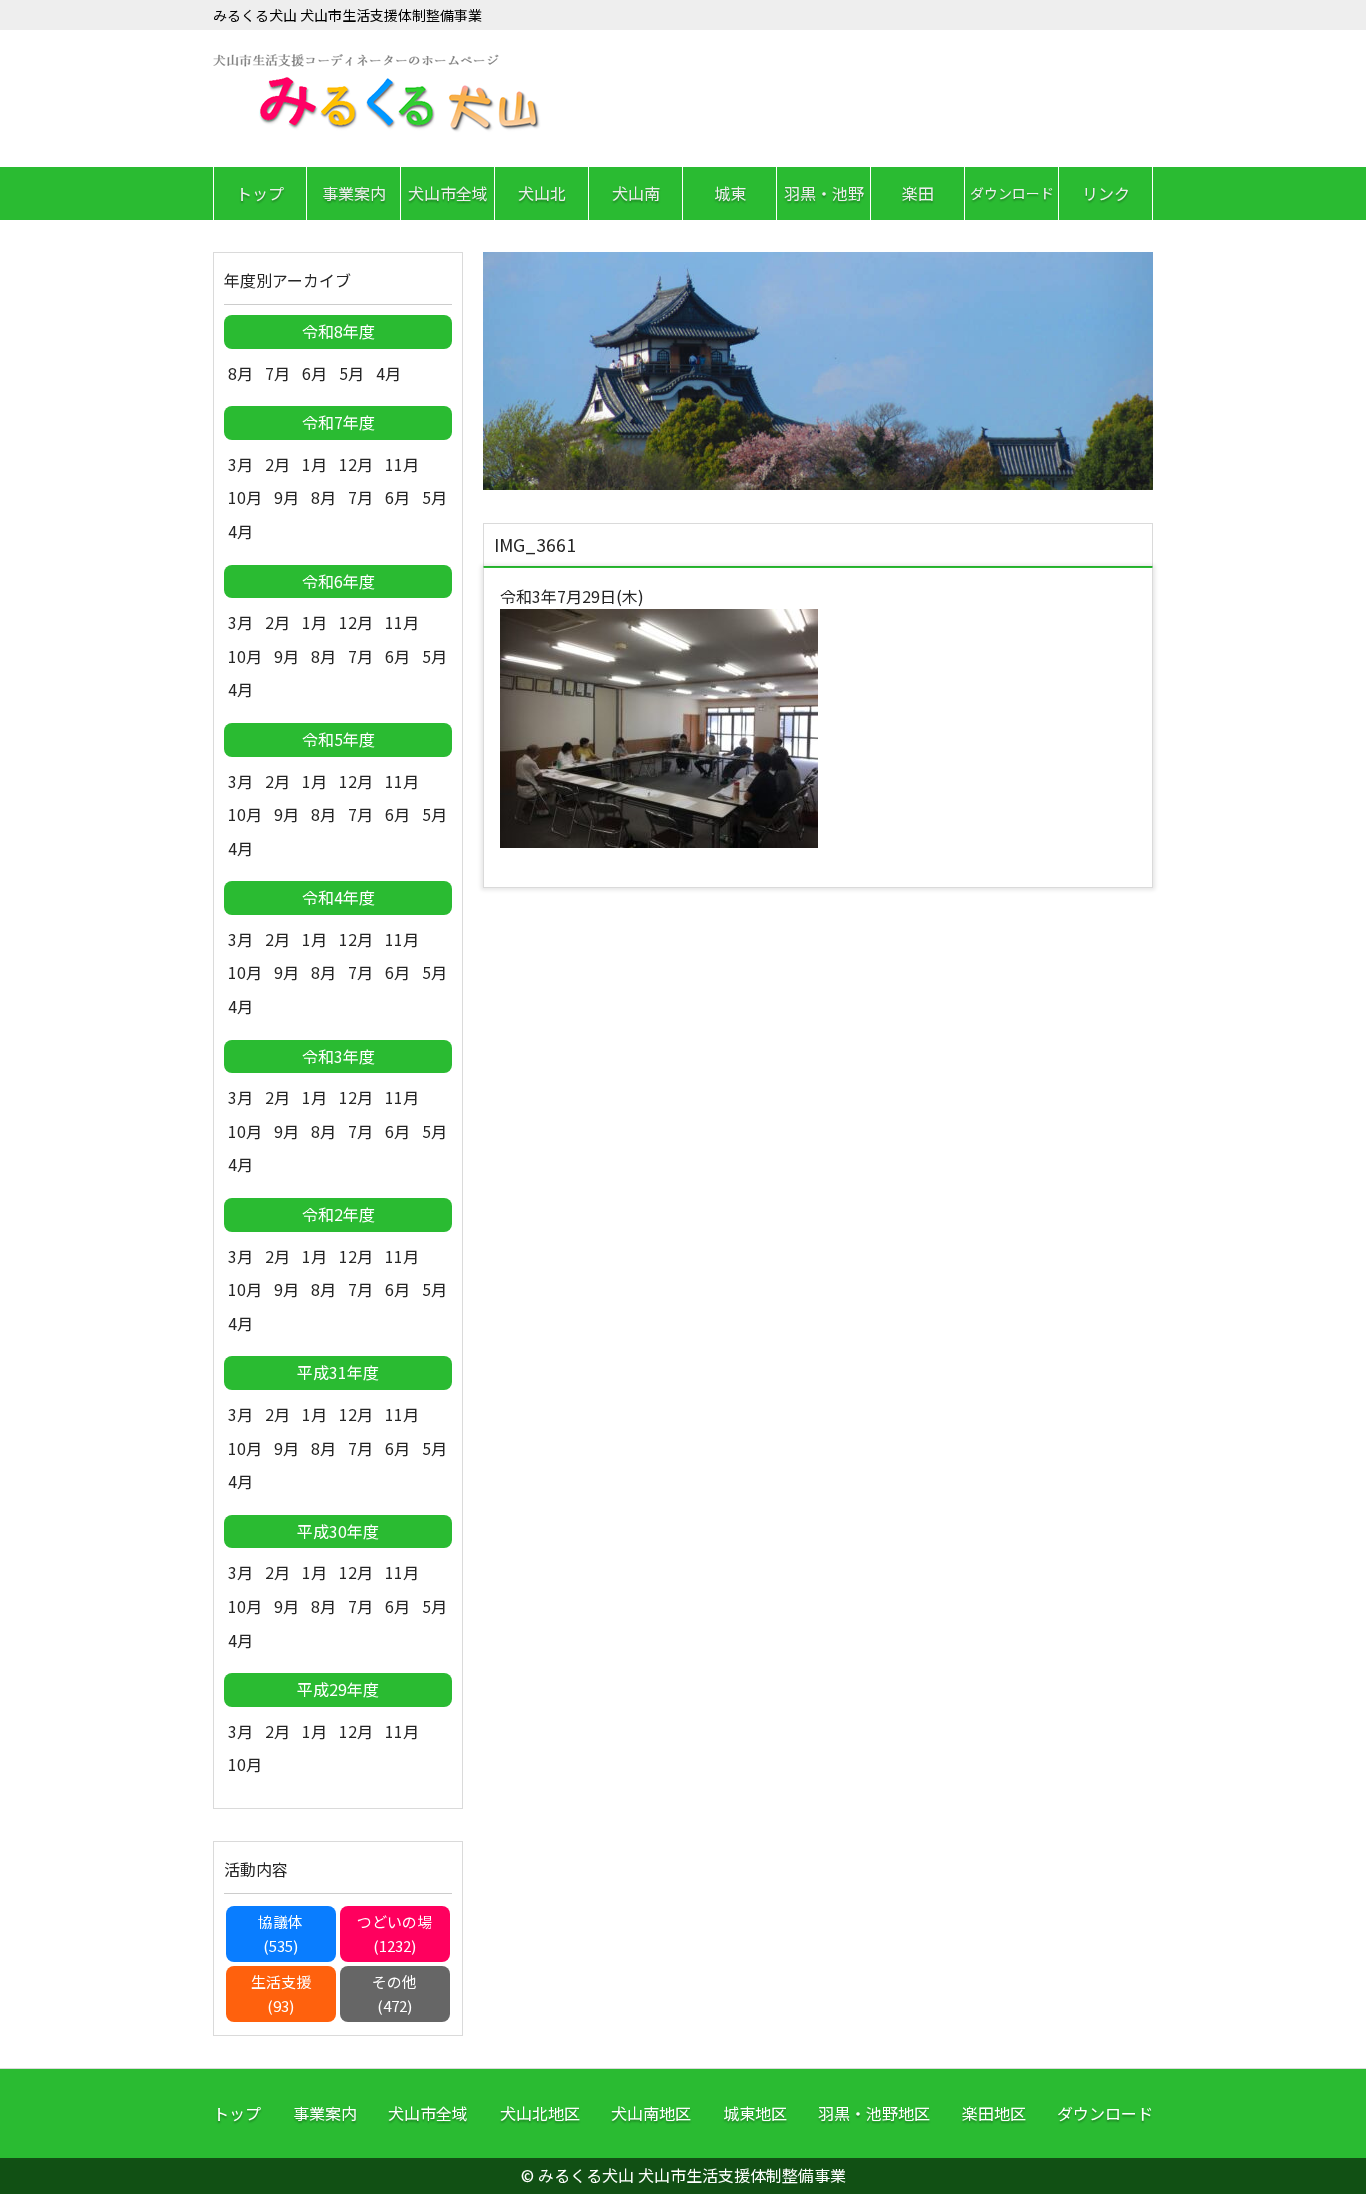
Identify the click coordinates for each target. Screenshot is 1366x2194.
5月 (351, 373)
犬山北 (542, 193)
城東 (730, 193)
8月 (240, 373)
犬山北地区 (540, 2113)
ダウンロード (1012, 193)
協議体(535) (280, 1933)
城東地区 (755, 2113)
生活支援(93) (281, 1993)
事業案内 (354, 193)
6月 (314, 373)
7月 (277, 373)
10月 (245, 497)
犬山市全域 (448, 193)
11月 (402, 464)
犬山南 (636, 193)
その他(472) (394, 1993)
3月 (240, 464)
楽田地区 (994, 2113)
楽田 (918, 193)
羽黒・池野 (824, 193)
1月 (314, 464)
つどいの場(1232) (394, 1933)
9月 (286, 497)
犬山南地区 (651, 2113)
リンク (1106, 193)
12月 (356, 464)
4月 (388, 373)
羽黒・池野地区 (874, 2113)
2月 (277, 464)
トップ (260, 193)
